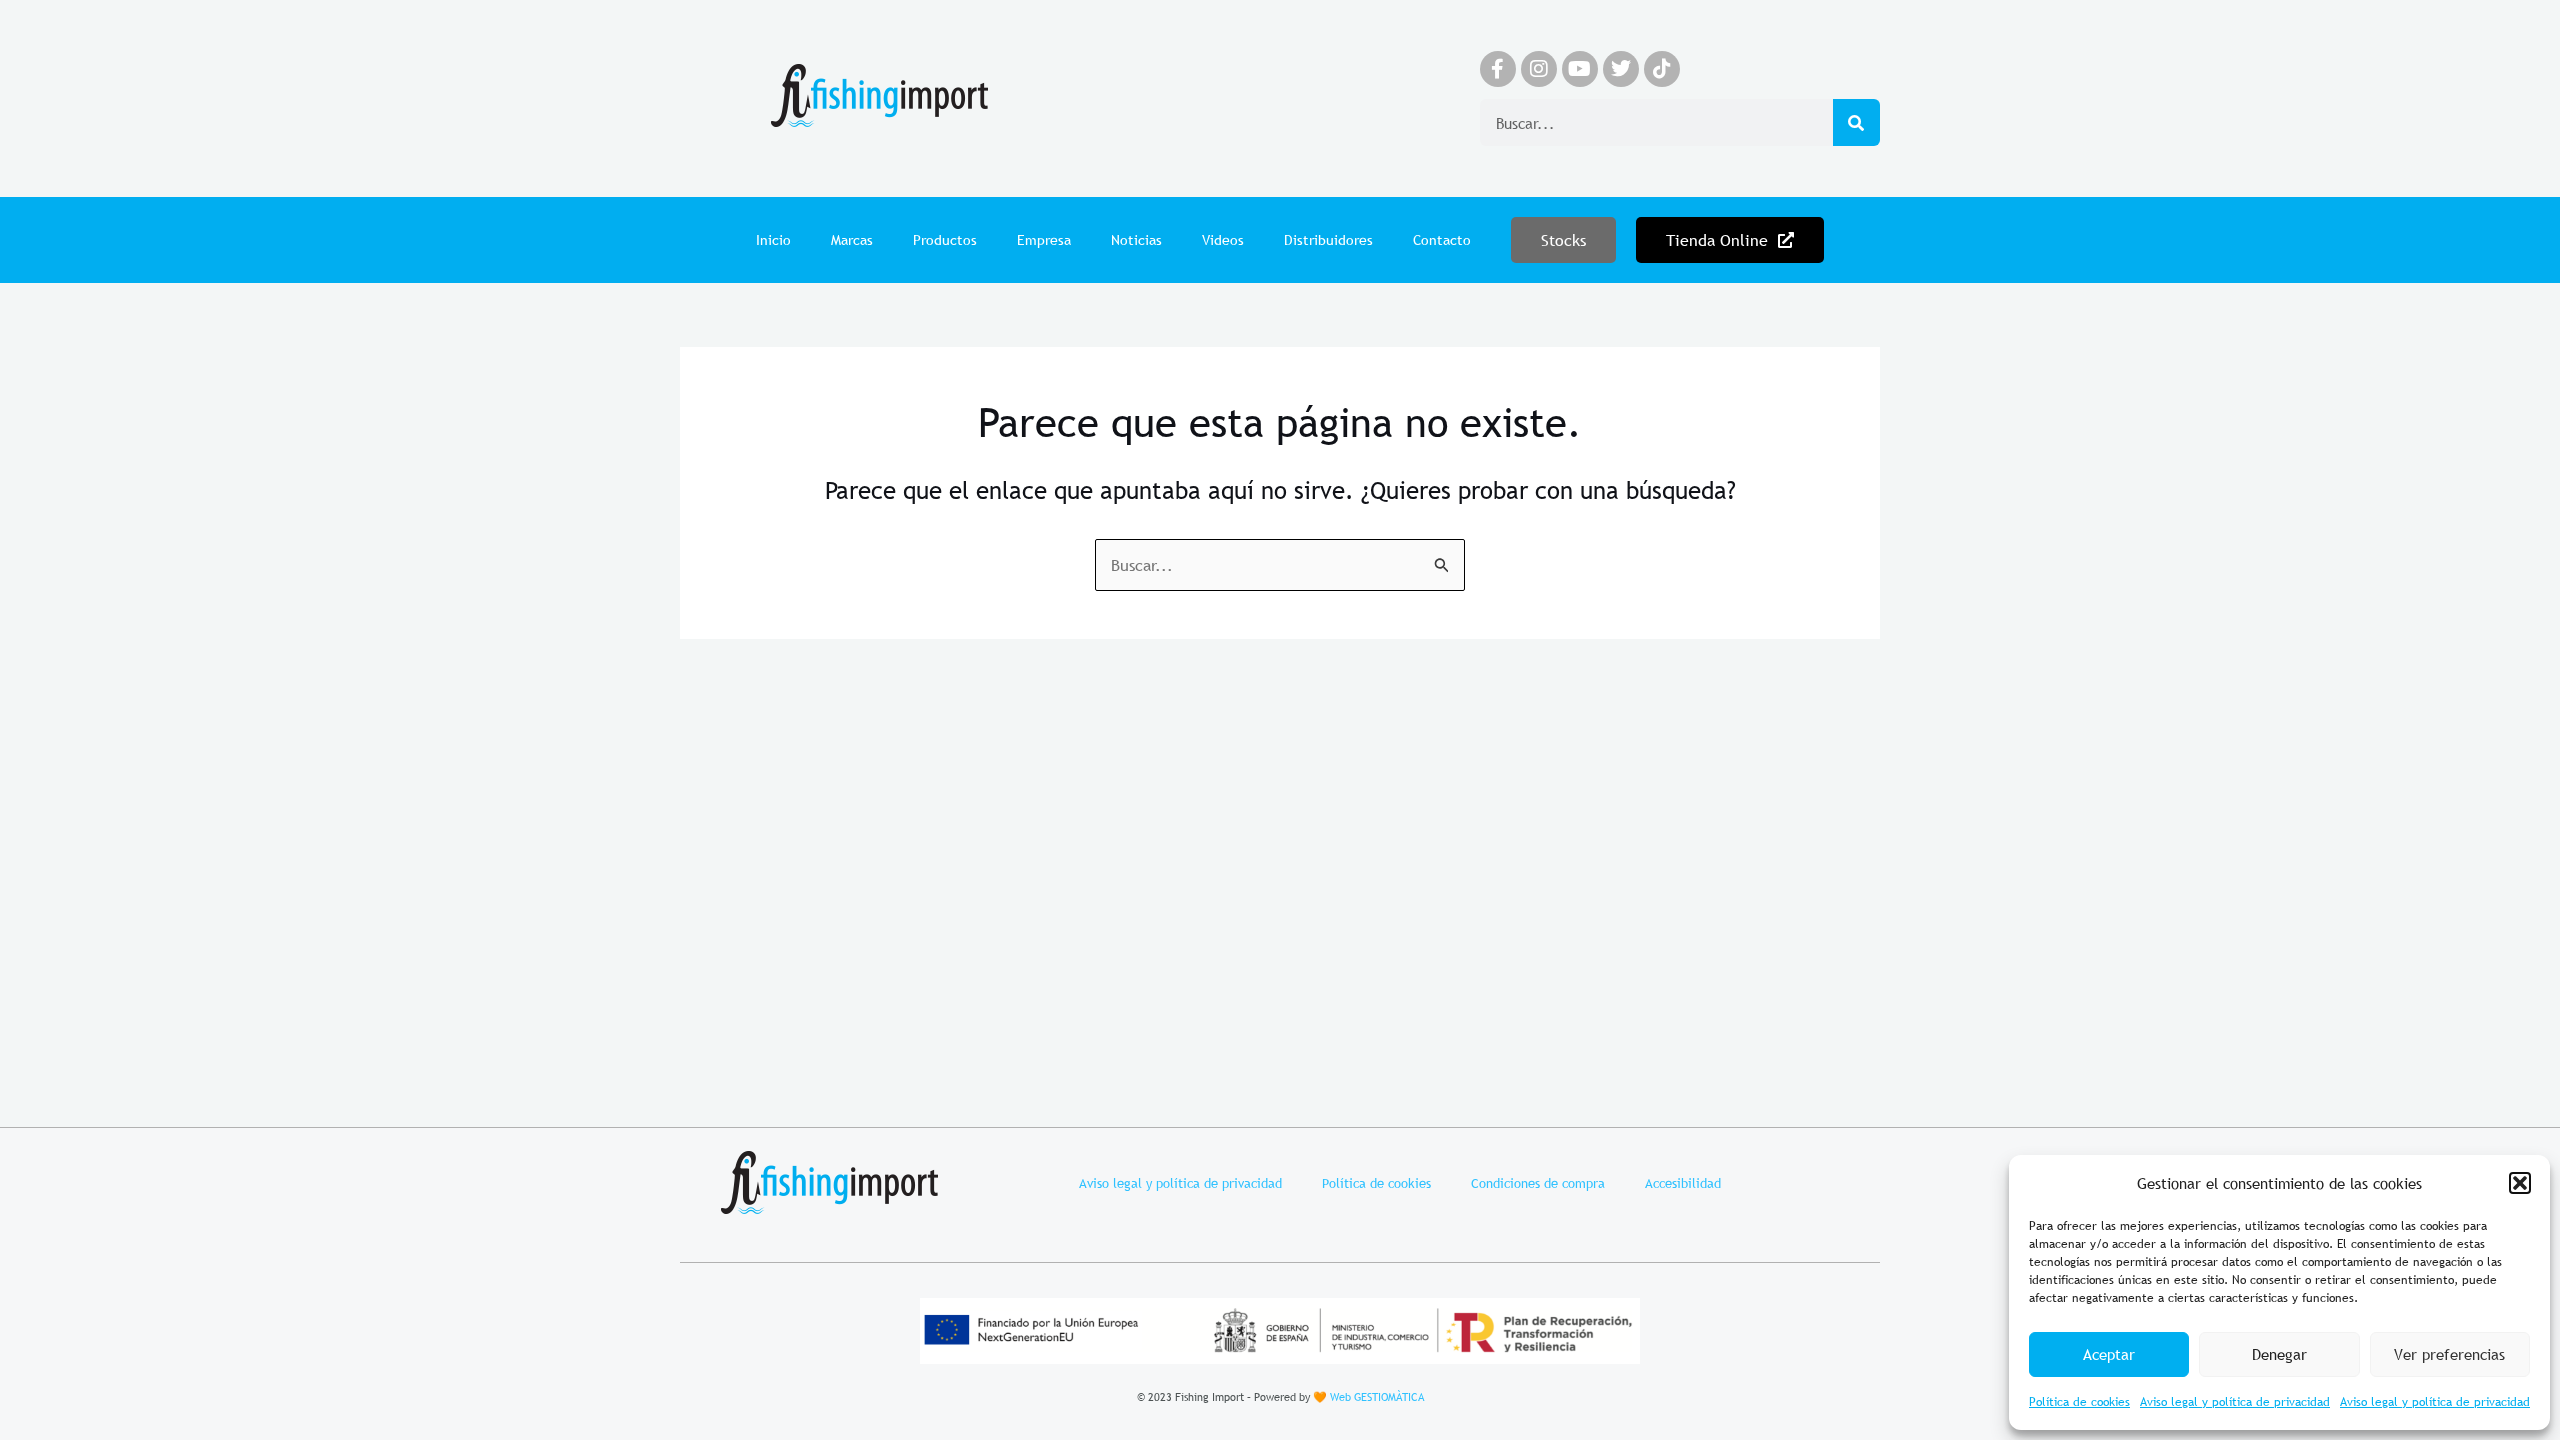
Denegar (2279, 1354)
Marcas (852, 240)
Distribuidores (1328, 240)
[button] (2520, 1183)
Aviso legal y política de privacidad (2235, 1402)
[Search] (1856, 122)
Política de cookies (2079, 1402)
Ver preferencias (2449, 1354)
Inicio (773, 240)
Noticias (1136, 240)
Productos (945, 240)
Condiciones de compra (1538, 1183)
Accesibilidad (1683, 1183)
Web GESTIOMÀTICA (1377, 1397)
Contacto (1442, 240)
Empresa (1044, 240)
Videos (1223, 240)
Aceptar (2109, 1354)
